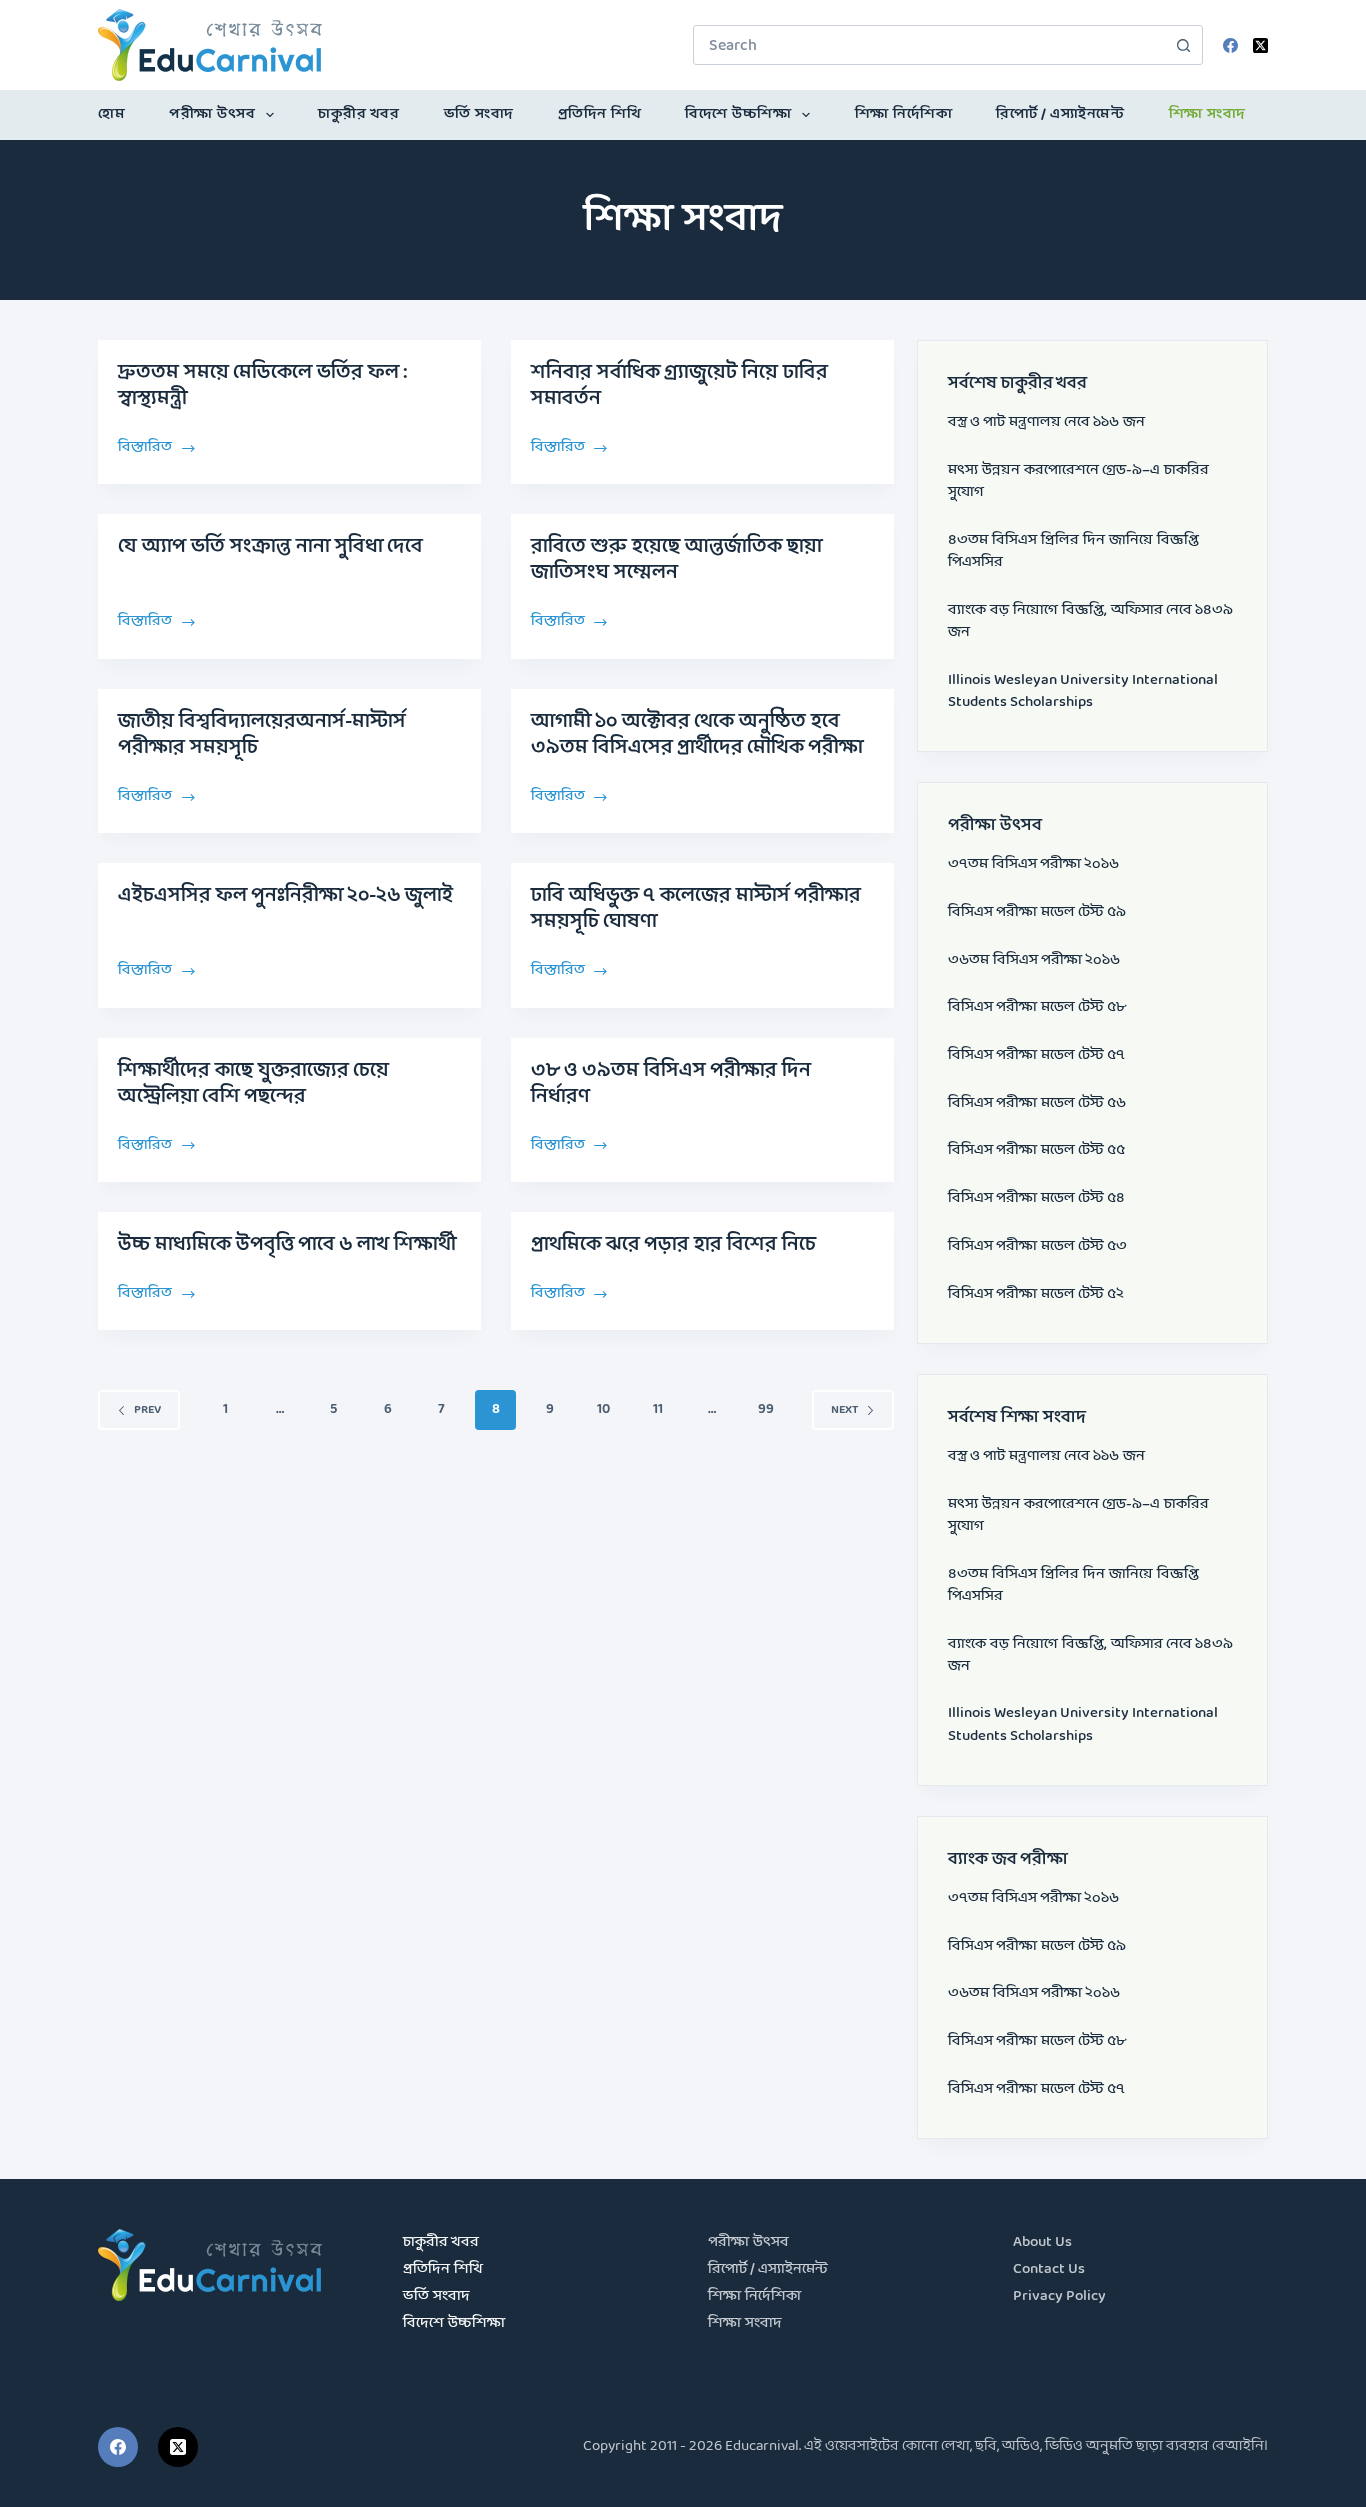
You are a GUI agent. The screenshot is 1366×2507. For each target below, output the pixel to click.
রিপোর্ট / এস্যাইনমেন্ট (1060, 114)
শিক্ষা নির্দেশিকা (904, 114)
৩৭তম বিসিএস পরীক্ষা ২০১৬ (1033, 864)
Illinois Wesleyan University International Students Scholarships (1083, 691)
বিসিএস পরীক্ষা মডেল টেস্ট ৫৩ (1037, 1246)
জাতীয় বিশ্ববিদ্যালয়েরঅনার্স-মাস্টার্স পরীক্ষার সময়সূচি (262, 735)
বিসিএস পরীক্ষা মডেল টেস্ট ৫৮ (1037, 1007)
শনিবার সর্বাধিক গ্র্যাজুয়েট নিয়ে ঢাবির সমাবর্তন (679, 386)
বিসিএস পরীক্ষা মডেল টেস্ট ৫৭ (1036, 1055)
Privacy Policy (1059, 2296)
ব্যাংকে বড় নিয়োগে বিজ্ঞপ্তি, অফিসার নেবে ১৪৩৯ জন (1090, 621)
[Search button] (1183, 45)
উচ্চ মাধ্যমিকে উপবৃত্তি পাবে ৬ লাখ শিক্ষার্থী (287, 1245)
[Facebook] (1230, 45)
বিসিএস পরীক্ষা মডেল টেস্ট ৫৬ (1037, 1103)
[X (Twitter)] (1260, 45)
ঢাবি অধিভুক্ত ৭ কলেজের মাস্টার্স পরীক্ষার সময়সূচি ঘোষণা (696, 909)
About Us (1042, 2242)
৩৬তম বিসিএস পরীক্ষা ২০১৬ (1034, 960)
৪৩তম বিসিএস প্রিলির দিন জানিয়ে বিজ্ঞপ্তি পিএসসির (1073, 551)
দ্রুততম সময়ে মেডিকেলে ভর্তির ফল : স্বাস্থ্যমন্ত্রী (263, 386)
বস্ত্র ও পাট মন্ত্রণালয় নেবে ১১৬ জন (1046, 422)
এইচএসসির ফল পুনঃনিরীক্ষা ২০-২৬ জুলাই (285, 896)
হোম (111, 114)
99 (766, 1409)
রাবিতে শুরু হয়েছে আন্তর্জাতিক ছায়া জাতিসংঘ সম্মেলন (676, 560)
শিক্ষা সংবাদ (1207, 114)
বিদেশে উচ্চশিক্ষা (738, 114)
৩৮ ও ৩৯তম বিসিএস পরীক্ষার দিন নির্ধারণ (671, 1084)
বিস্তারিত (146, 446)
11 (658, 1409)
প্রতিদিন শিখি (600, 114)
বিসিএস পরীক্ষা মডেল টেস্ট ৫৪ (1036, 1198)
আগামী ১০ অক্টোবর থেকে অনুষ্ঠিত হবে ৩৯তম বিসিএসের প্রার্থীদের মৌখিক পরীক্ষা (697, 735)
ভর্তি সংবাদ (479, 114)
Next (844, 1410)
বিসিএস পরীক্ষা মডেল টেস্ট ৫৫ (1036, 1150)
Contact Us (1049, 2269)
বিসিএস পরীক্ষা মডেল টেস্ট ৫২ (1036, 1294)
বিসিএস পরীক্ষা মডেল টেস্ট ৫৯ (1037, 912)
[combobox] (929, 45)
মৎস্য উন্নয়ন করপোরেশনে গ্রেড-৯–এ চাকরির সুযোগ (1078, 481)
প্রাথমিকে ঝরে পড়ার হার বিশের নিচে (673, 1245)
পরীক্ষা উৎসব (212, 114)
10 (603, 1409)
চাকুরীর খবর (358, 114)
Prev (147, 1410)
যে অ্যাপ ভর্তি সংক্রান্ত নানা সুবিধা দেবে (270, 547)
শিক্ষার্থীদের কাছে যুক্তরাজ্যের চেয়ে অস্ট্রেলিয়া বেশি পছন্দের (253, 1084)
